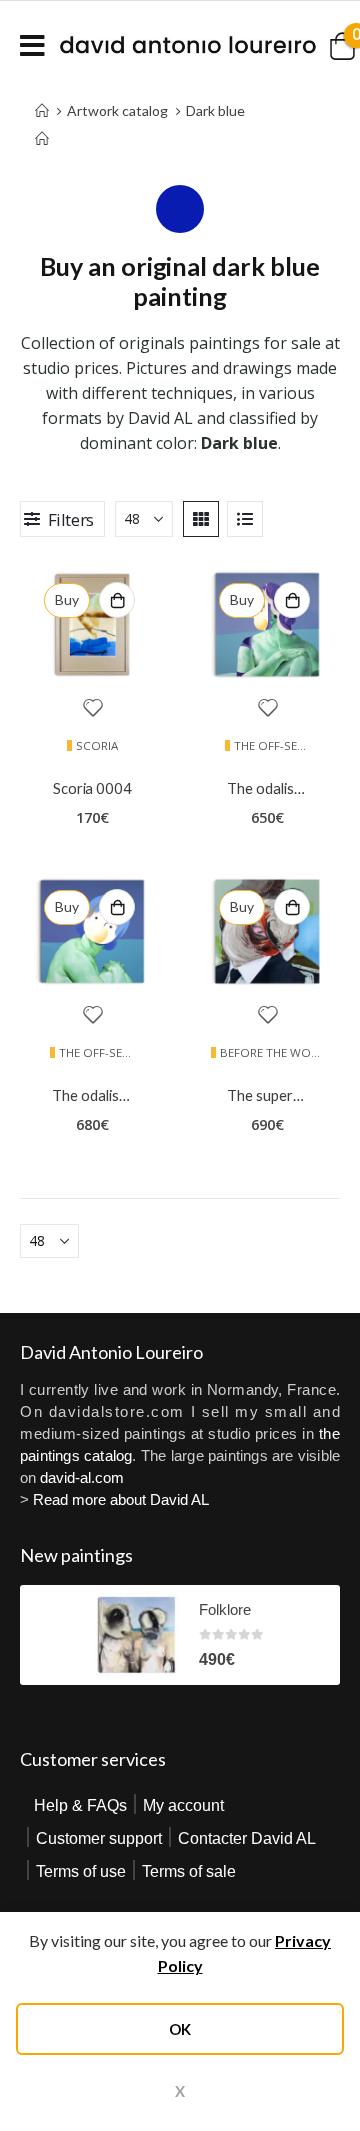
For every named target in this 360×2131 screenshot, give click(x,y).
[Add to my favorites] (93, 710)
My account (183, 1805)
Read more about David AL (121, 1499)
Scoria (97, 745)
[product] (92, 624)
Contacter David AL (247, 1838)
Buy (67, 599)
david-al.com (82, 1477)
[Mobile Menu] (39, 45)
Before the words (277, 1052)
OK (180, 2029)
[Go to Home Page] (42, 124)
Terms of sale (189, 1871)
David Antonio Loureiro (111, 1352)
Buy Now (117, 600)
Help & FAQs (80, 1805)
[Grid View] (201, 519)
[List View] (245, 519)
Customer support (99, 1838)
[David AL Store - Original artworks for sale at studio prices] (188, 45)
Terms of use (81, 1871)
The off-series (277, 745)
